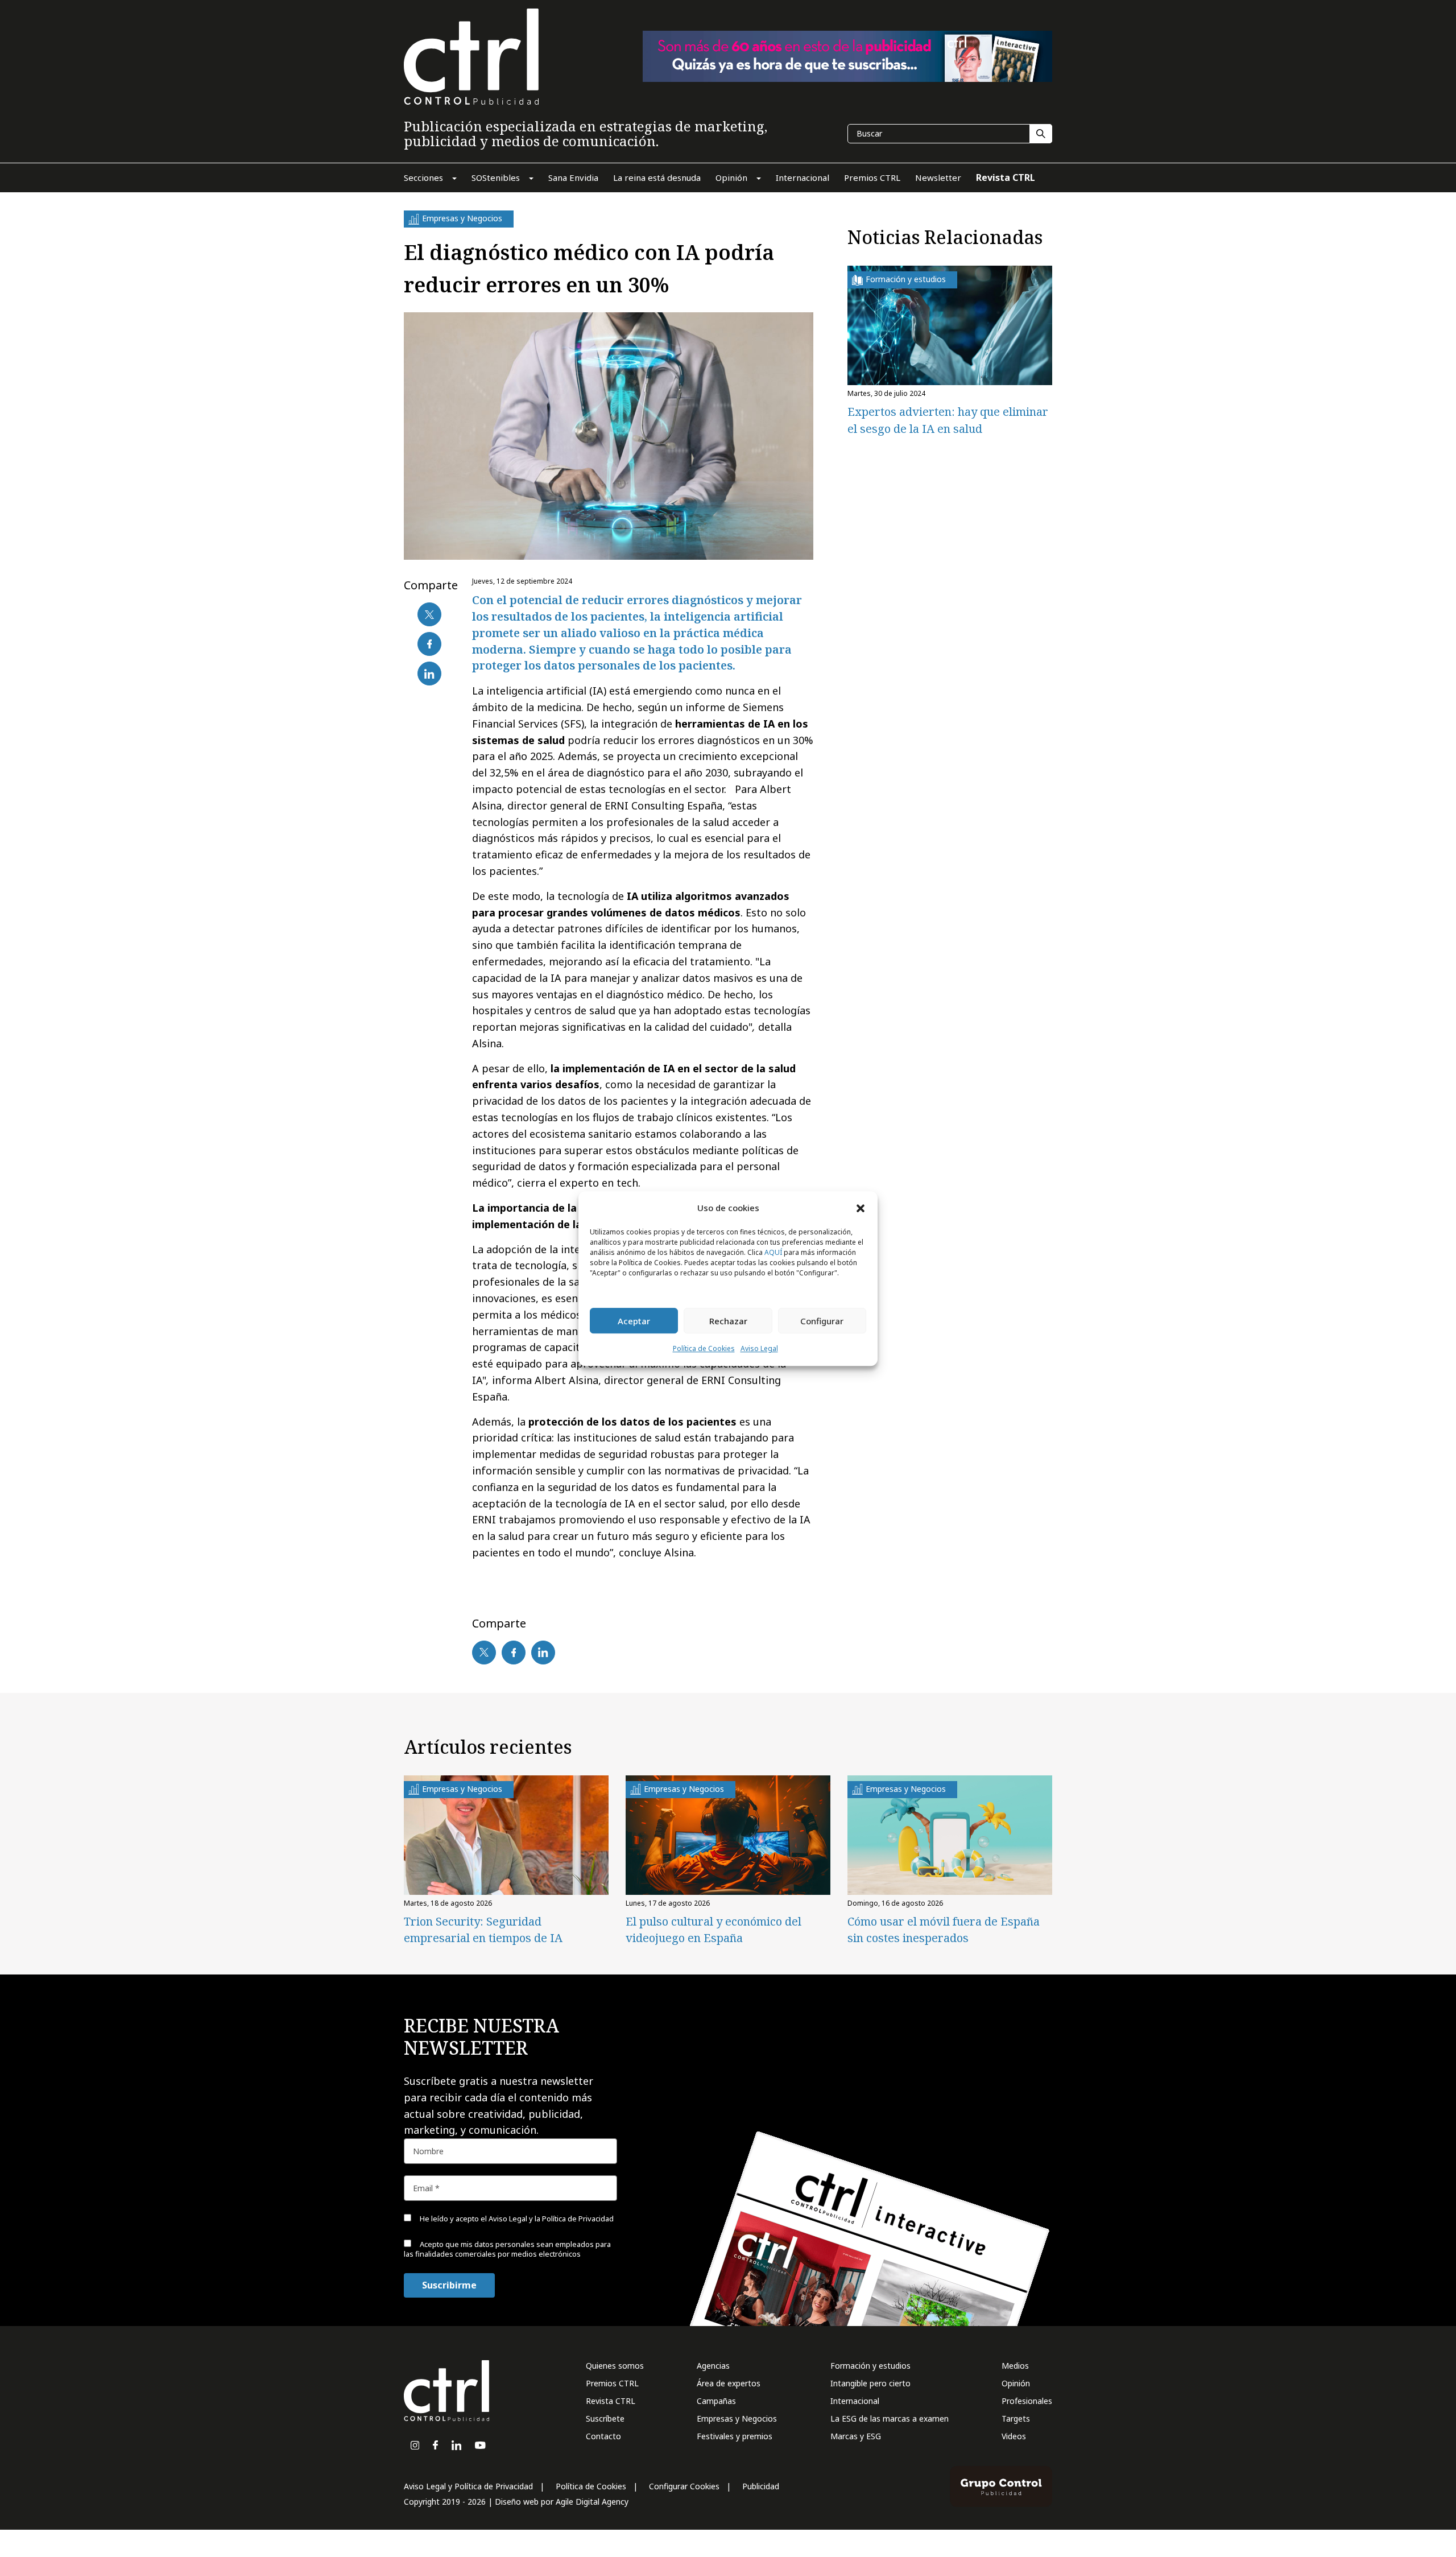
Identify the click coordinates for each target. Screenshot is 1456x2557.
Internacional (855, 2401)
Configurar (822, 1321)
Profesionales (1027, 2401)
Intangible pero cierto (870, 2383)
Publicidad (761, 2486)
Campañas (716, 2401)
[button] (861, 1208)
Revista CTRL (611, 2401)
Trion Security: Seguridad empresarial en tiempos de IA (483, 1930)
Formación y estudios (870, 2366)
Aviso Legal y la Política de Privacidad (551, 2219)
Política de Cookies (704, 1349)
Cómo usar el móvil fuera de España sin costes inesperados (944, 1930)
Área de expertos (729, 2383)
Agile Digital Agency (592, 2502)
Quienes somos (615, 2366)
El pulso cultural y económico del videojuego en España (713, 1930)
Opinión (1016, 2383)
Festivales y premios (735, 2436)
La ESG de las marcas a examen (890, 2418)
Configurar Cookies (684, 2486)
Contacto (603, 2436)
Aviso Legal (759, 1349)
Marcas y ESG (856, 2436)
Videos (1014, 2436)
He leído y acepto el (516, 2219)
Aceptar (634, 1321)
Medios (1015, 2366)
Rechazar (728, 1321)
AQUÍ (773, 1253)
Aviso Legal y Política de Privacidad (468, 2486)
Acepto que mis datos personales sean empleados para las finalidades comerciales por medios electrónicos (507, 2249)
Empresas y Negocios (737, 2418)
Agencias (713, 2366)
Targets (1016, 2418)
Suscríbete (605, 2418)
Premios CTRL (612, 2383)
